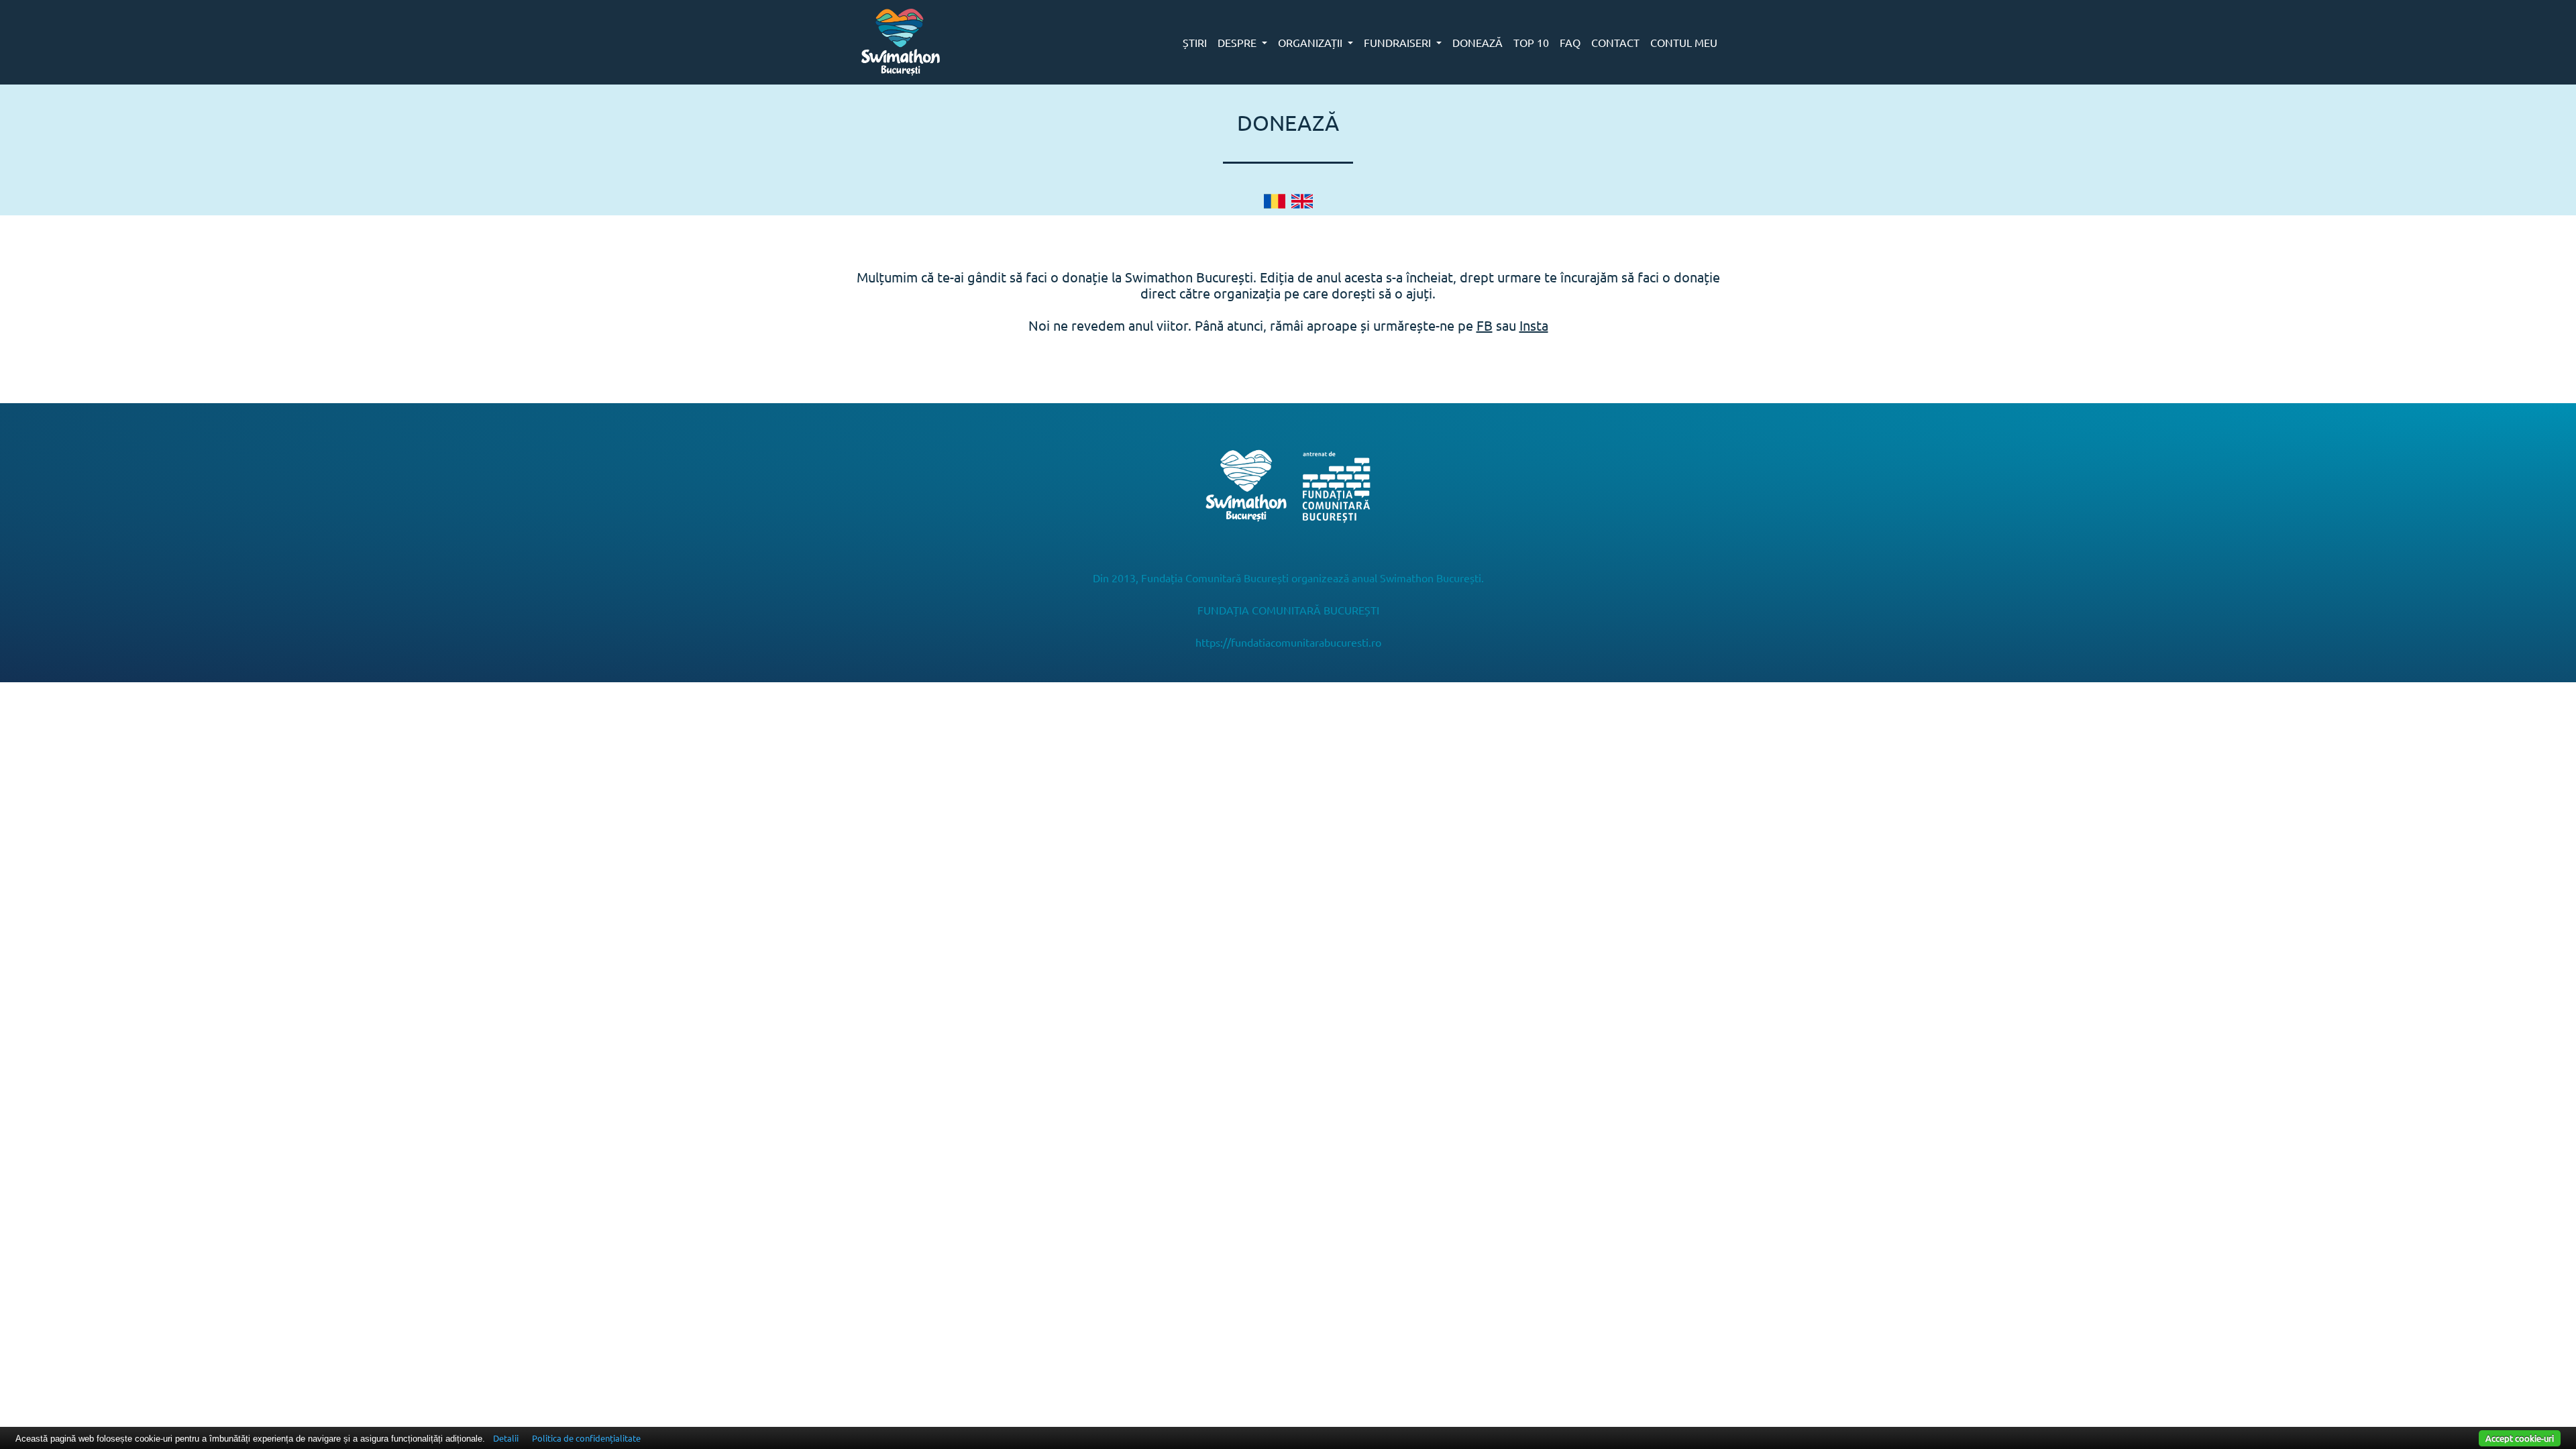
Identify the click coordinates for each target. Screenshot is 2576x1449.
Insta (1534, 325)
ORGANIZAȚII (1311, 42)
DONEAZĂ (1478, 42)
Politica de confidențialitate (586, 1438)
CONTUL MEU (1684, 42)
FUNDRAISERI (1399, 42)
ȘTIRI (1195, 42)
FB (1485, 325)
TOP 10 (1531, 42)
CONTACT (1615, 42)
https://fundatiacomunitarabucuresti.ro (1288, 642)
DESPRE (1238, 42)
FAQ (1570, 42)
